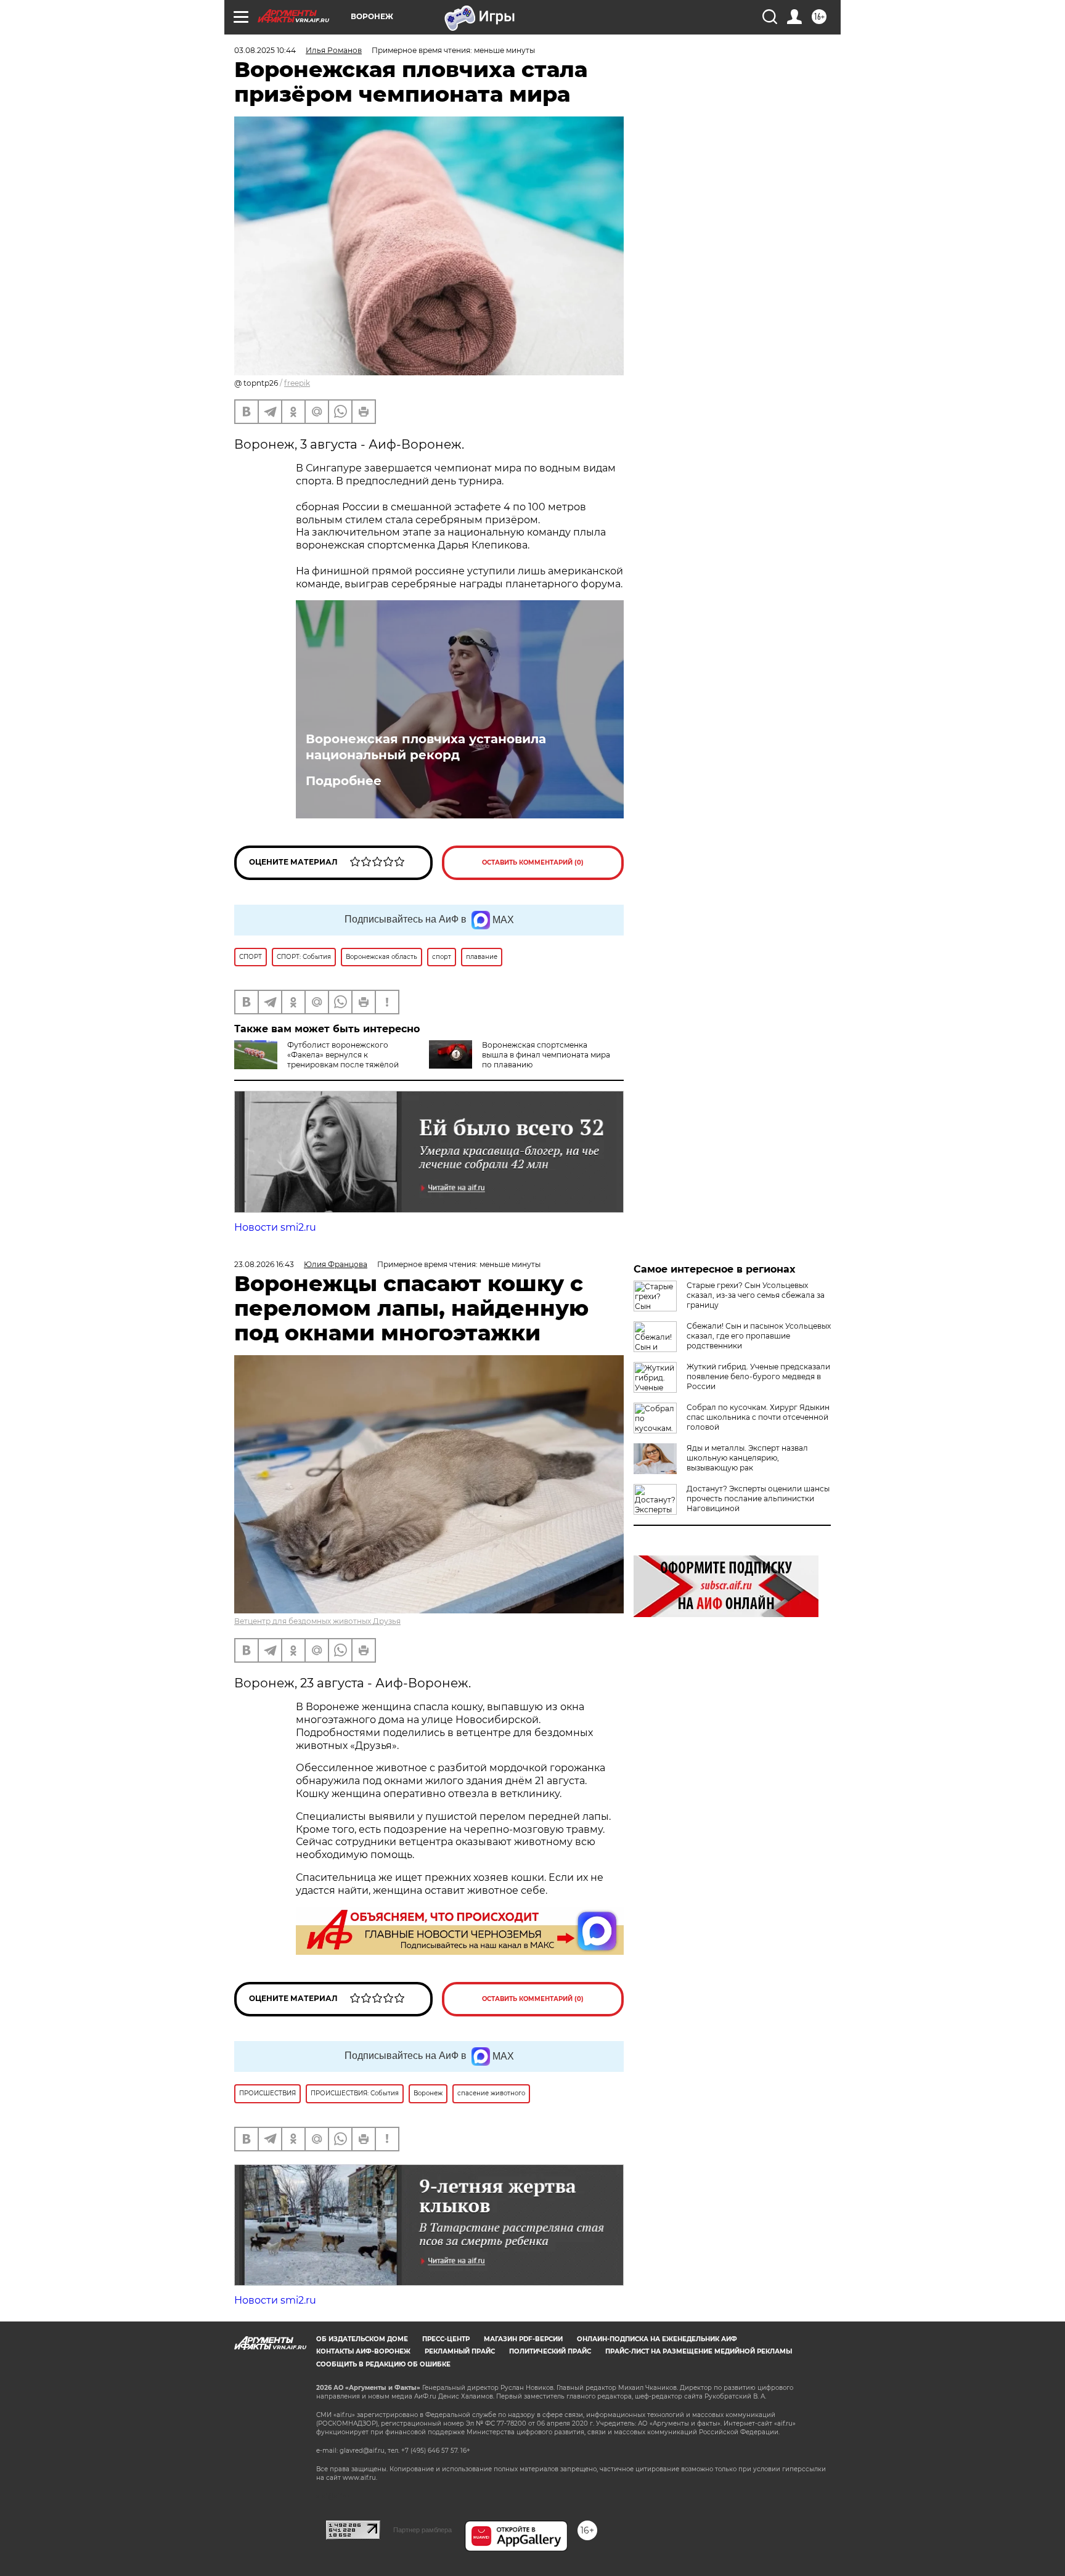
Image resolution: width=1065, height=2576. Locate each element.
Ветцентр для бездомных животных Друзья (317, 1621)
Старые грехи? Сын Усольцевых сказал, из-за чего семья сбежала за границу (756, 1295)
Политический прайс (550, 2351)
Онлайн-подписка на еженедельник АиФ (657, 2339)
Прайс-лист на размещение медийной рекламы (699, 2351)
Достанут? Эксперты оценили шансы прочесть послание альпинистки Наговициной (758, 1498)
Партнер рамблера (422, 2530)
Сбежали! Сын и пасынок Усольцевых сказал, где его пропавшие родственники (759, 1336)
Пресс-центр (446, 2339)
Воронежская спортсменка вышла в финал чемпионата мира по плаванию (546, 1055)
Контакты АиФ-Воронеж (363, 2351)
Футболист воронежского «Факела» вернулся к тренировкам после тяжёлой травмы (316, 1060)
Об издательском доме (362, 2339)
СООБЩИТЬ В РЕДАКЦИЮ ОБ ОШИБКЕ (383, 2364)
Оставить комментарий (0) (533, 862)
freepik (297, 383)
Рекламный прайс (460, 2351)
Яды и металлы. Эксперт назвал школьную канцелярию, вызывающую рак (747, 1458)
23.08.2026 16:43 (264, 1264)
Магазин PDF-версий (523, 2339)
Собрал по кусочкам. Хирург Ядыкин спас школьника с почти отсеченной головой (758, 1417)
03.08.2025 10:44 (265, 50)
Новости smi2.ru (275, 1227)
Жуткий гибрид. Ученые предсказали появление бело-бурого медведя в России (758, 1376)
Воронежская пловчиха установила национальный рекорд (426, 747)
